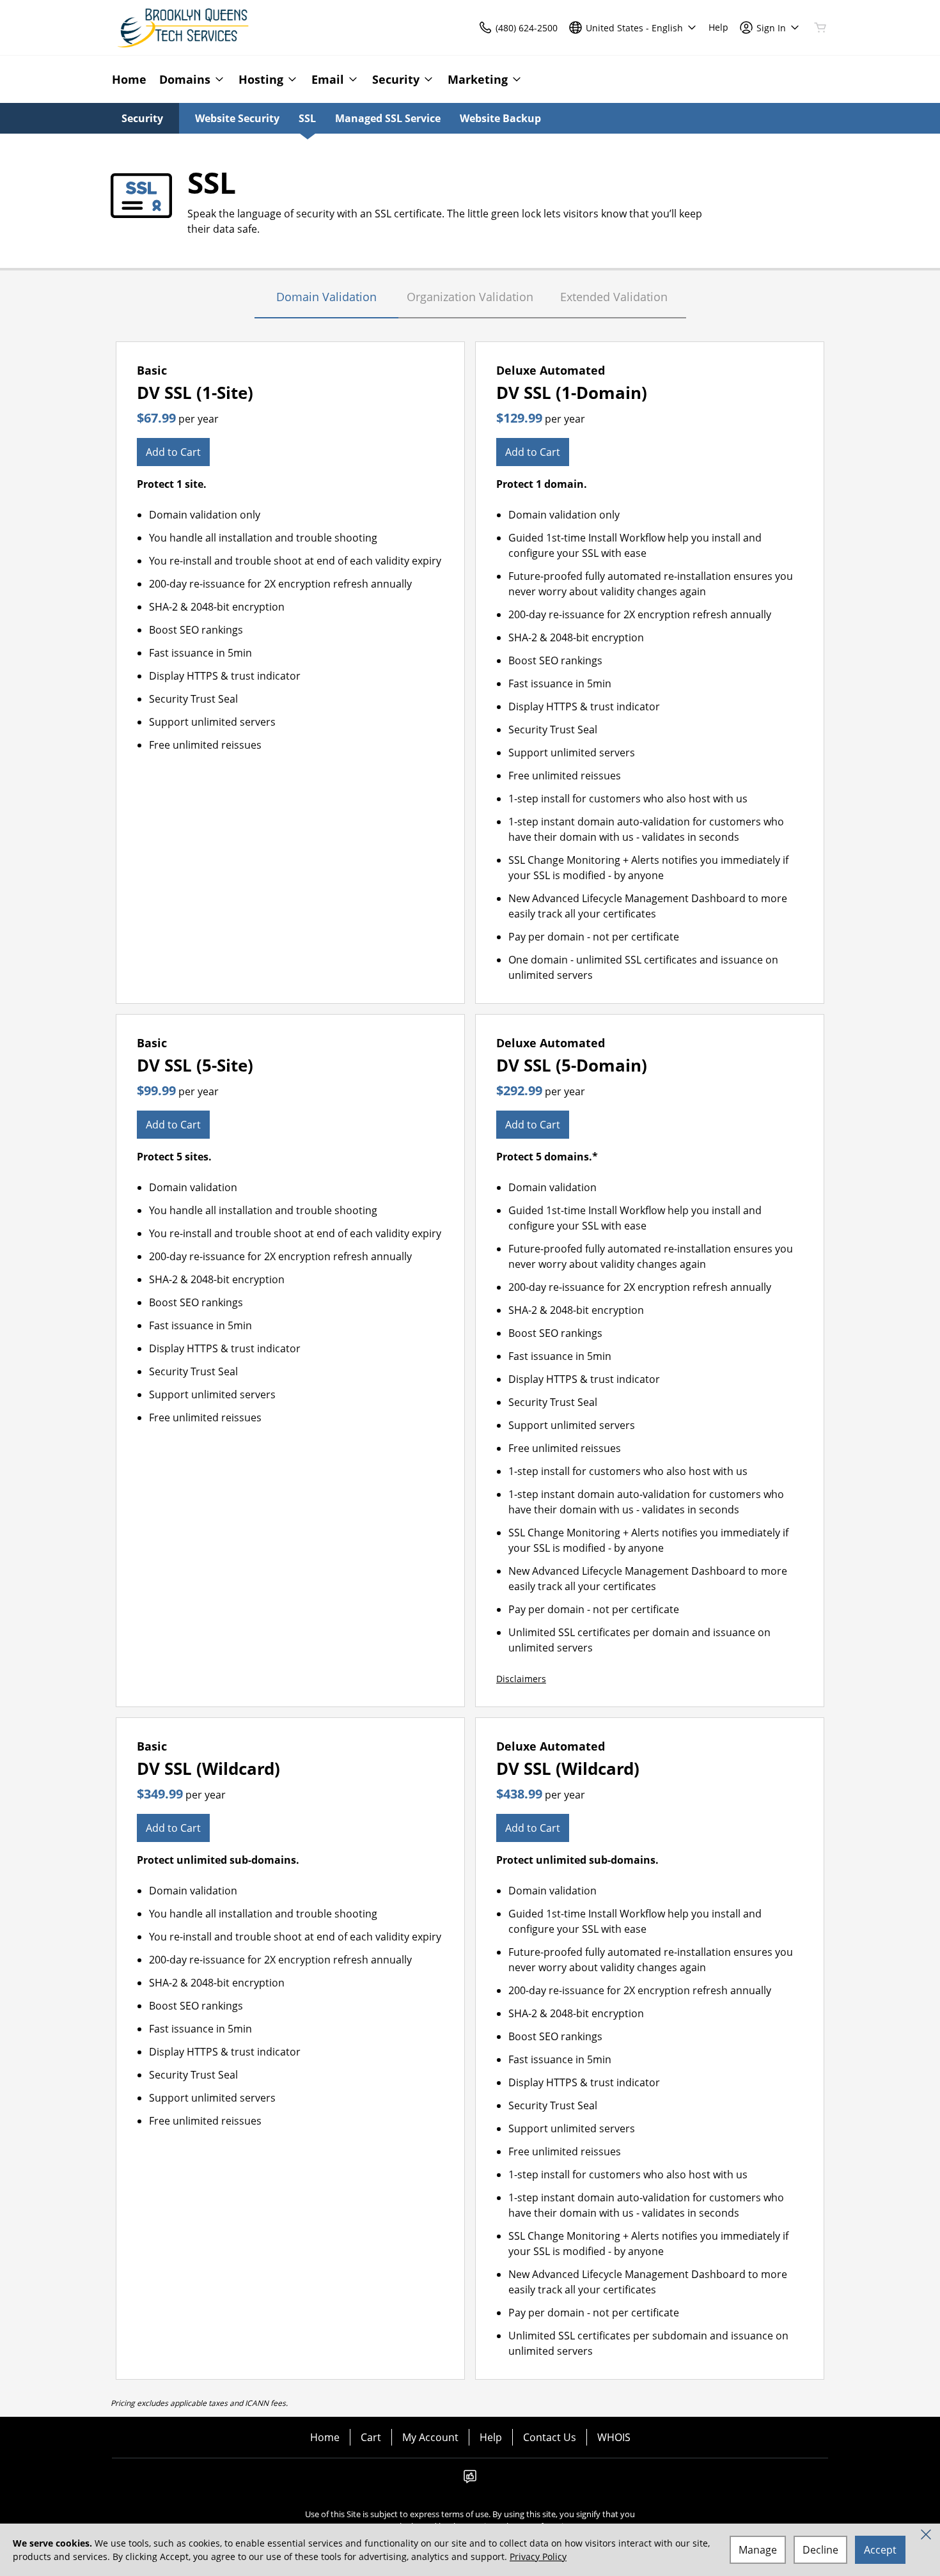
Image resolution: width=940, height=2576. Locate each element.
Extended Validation (614, 297)
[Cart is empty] (820, 27)
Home (325, 2437)
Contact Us (550, 2437)
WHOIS (614, 2437)
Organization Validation (470, 297)
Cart (371, 2437)
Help (491, 2437)
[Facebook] (470, 2480)
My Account (430, 2437)
